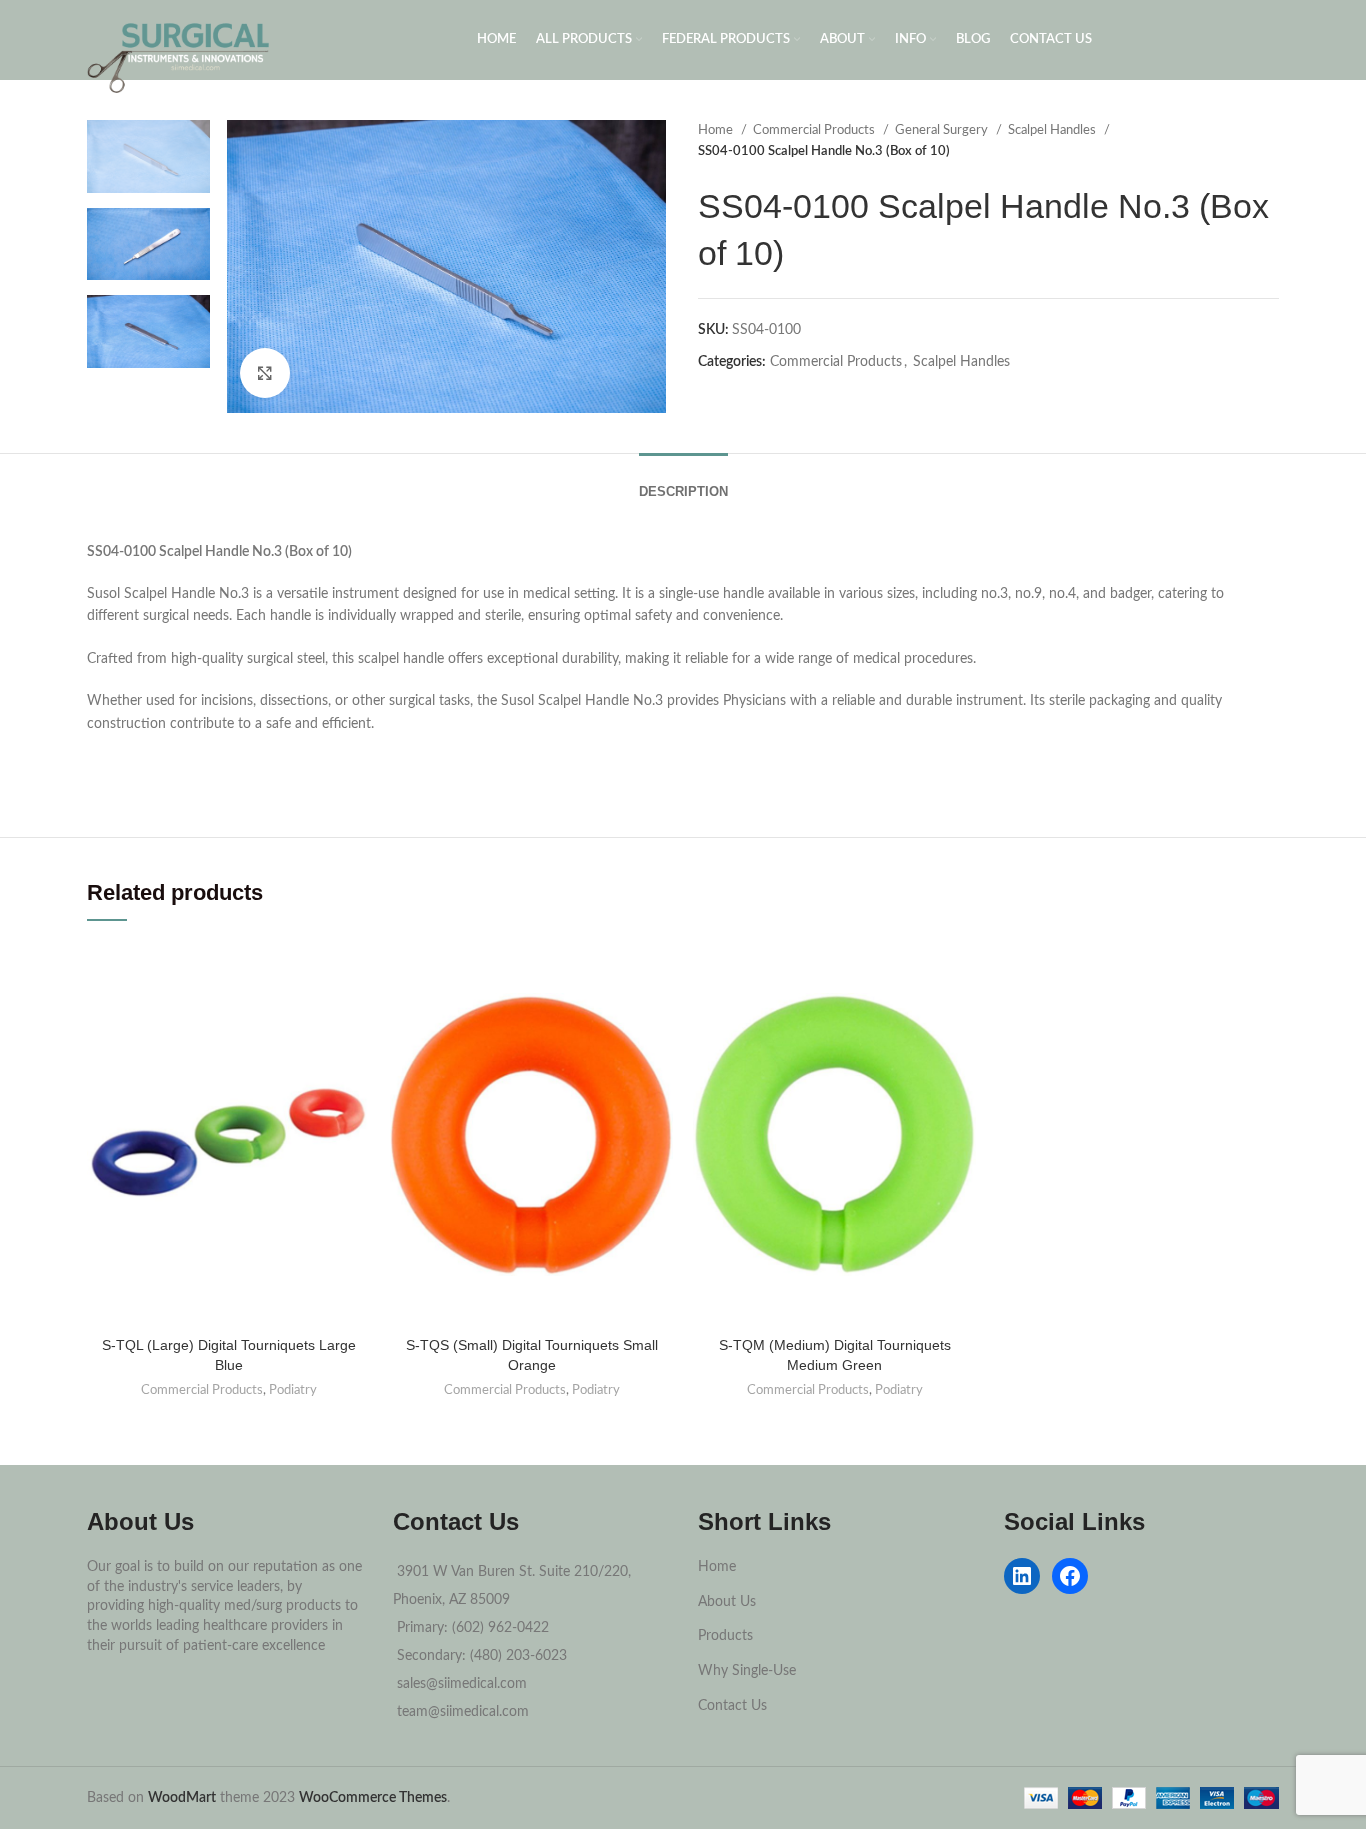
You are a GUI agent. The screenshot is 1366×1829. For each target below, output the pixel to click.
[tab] (683, 482)
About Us (727, 1602)
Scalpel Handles (1053, 130)
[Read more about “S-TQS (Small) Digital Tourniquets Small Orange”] (658, 977)
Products (725, 1636)
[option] (148, 156)
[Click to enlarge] (265, 373)
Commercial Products (815, 130)
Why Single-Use (747, 1671)
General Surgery (943, 130)
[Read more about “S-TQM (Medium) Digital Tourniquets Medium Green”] (961, 977)
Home (717, 130)
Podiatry (293, 1390)
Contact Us (732, 1706)
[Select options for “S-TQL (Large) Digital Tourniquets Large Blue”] (355, 977)
